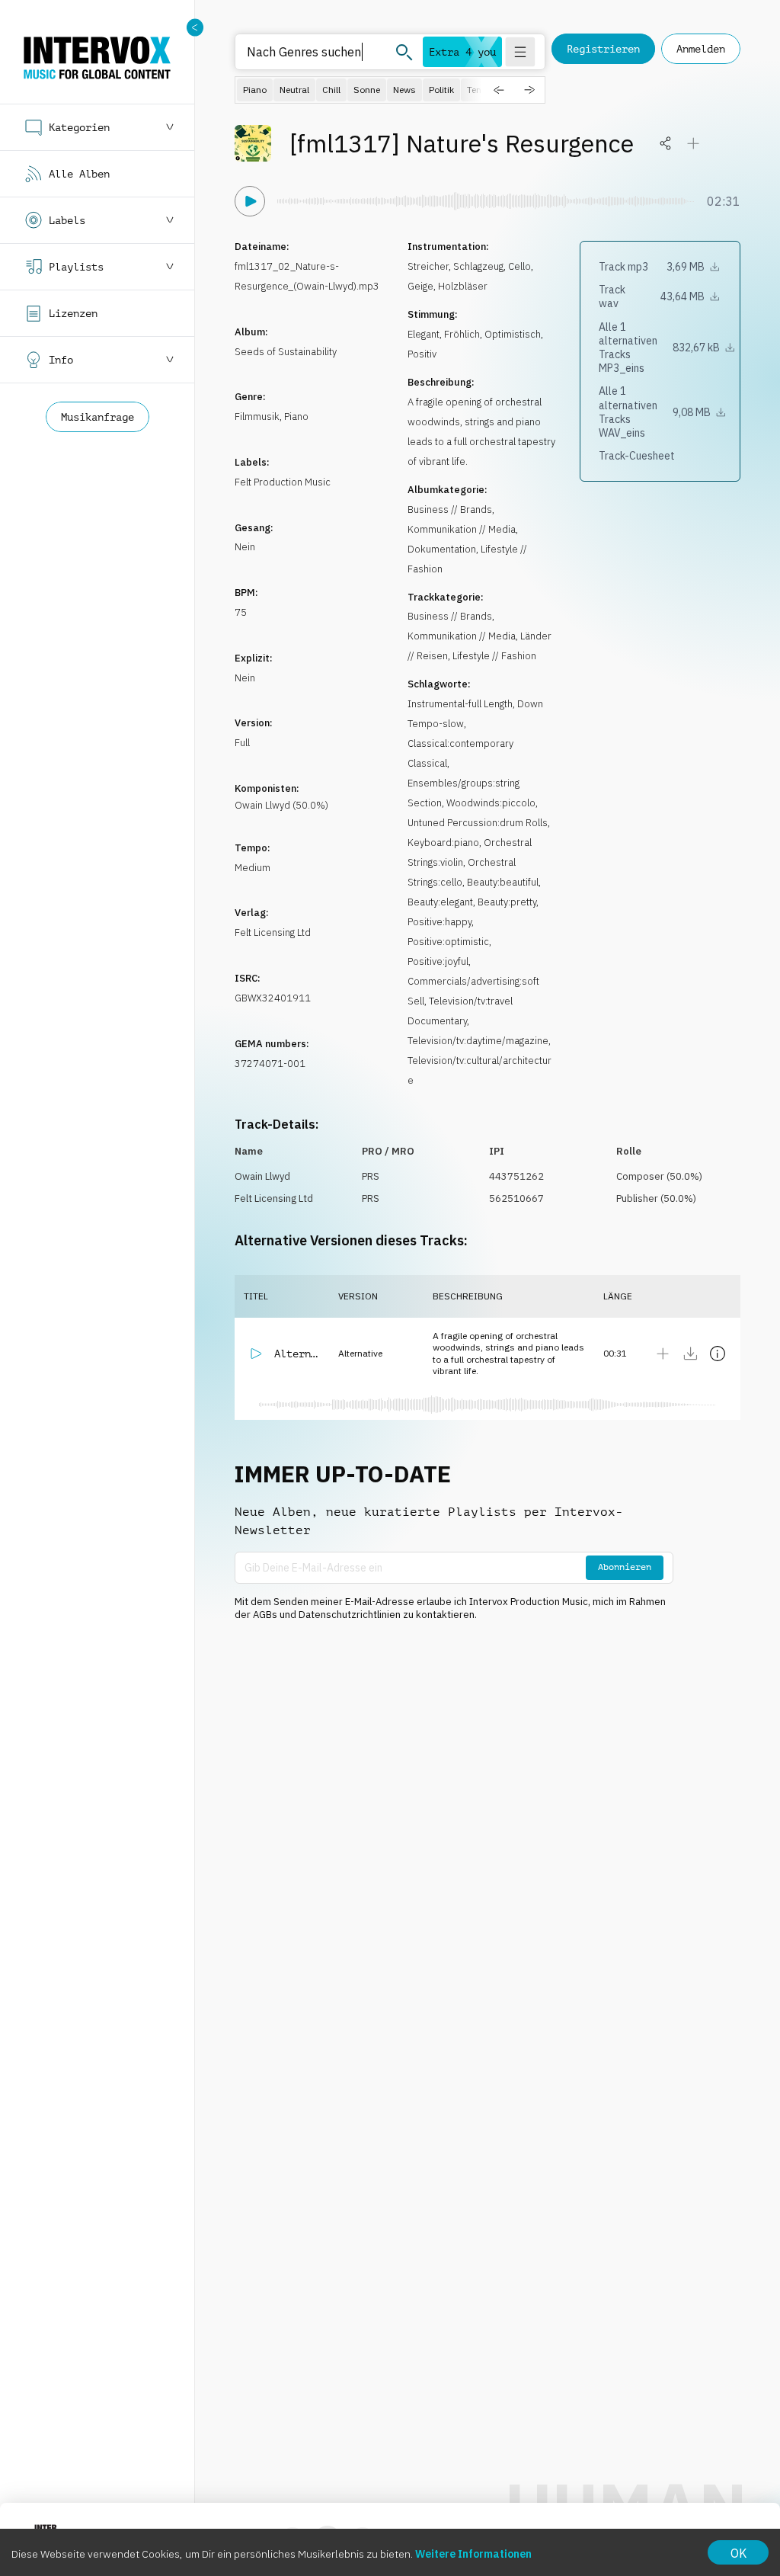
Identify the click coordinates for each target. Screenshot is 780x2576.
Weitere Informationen (473, 2554)
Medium (253, 868)
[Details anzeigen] (718, 1354)
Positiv (422, 354)
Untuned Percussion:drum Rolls (478, 823)
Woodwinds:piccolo (491, 803)
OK (738, 2553)
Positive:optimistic (448, 942)
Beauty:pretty (507, 902)
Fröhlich (462, 334)
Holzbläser (463, 286)
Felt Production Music (283, 482)
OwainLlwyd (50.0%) (281, 805)
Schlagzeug (478, 266)
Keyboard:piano (443, 843)
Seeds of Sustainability (286, 352)
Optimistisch (513, 334)
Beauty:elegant (440, 902)
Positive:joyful (438, 961)
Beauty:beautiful (503, 882)
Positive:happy (440, 922)
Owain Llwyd (262, 1176)
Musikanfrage (97, 417)
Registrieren (603, 49)
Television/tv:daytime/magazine (478, 1041)
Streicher (428, 266)
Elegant (424, 334)
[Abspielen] (250, 201)
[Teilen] (666, 143)
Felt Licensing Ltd (273, 932)
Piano (296, 417)
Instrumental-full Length (460, 704)
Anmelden (701, 49)
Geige (420, 286)
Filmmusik (257, 417)
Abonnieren (625, 1567)
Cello (519, 266)
